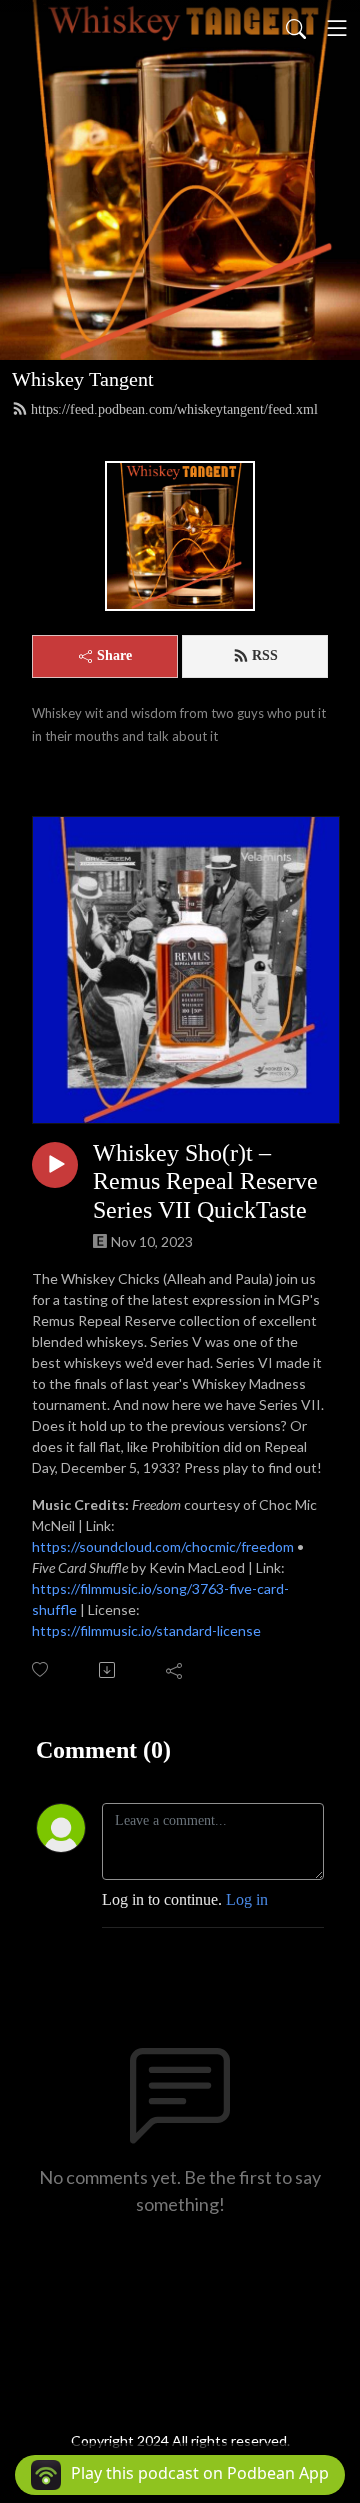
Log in (247, 1899)
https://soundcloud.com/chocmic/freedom (163, 1546)
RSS (265, 655)
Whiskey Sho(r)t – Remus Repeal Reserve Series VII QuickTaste (205, 1182)
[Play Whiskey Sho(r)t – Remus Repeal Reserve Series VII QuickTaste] (55, 1165)
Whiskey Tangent (83, 379)
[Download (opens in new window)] (108, 1670)
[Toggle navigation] (337, 28)
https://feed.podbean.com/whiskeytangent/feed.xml (174, 409)
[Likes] (41, 1669)
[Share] (175, 1670)
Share (114, 655)
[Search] (296, 28)
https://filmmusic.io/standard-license (146, 1630)
